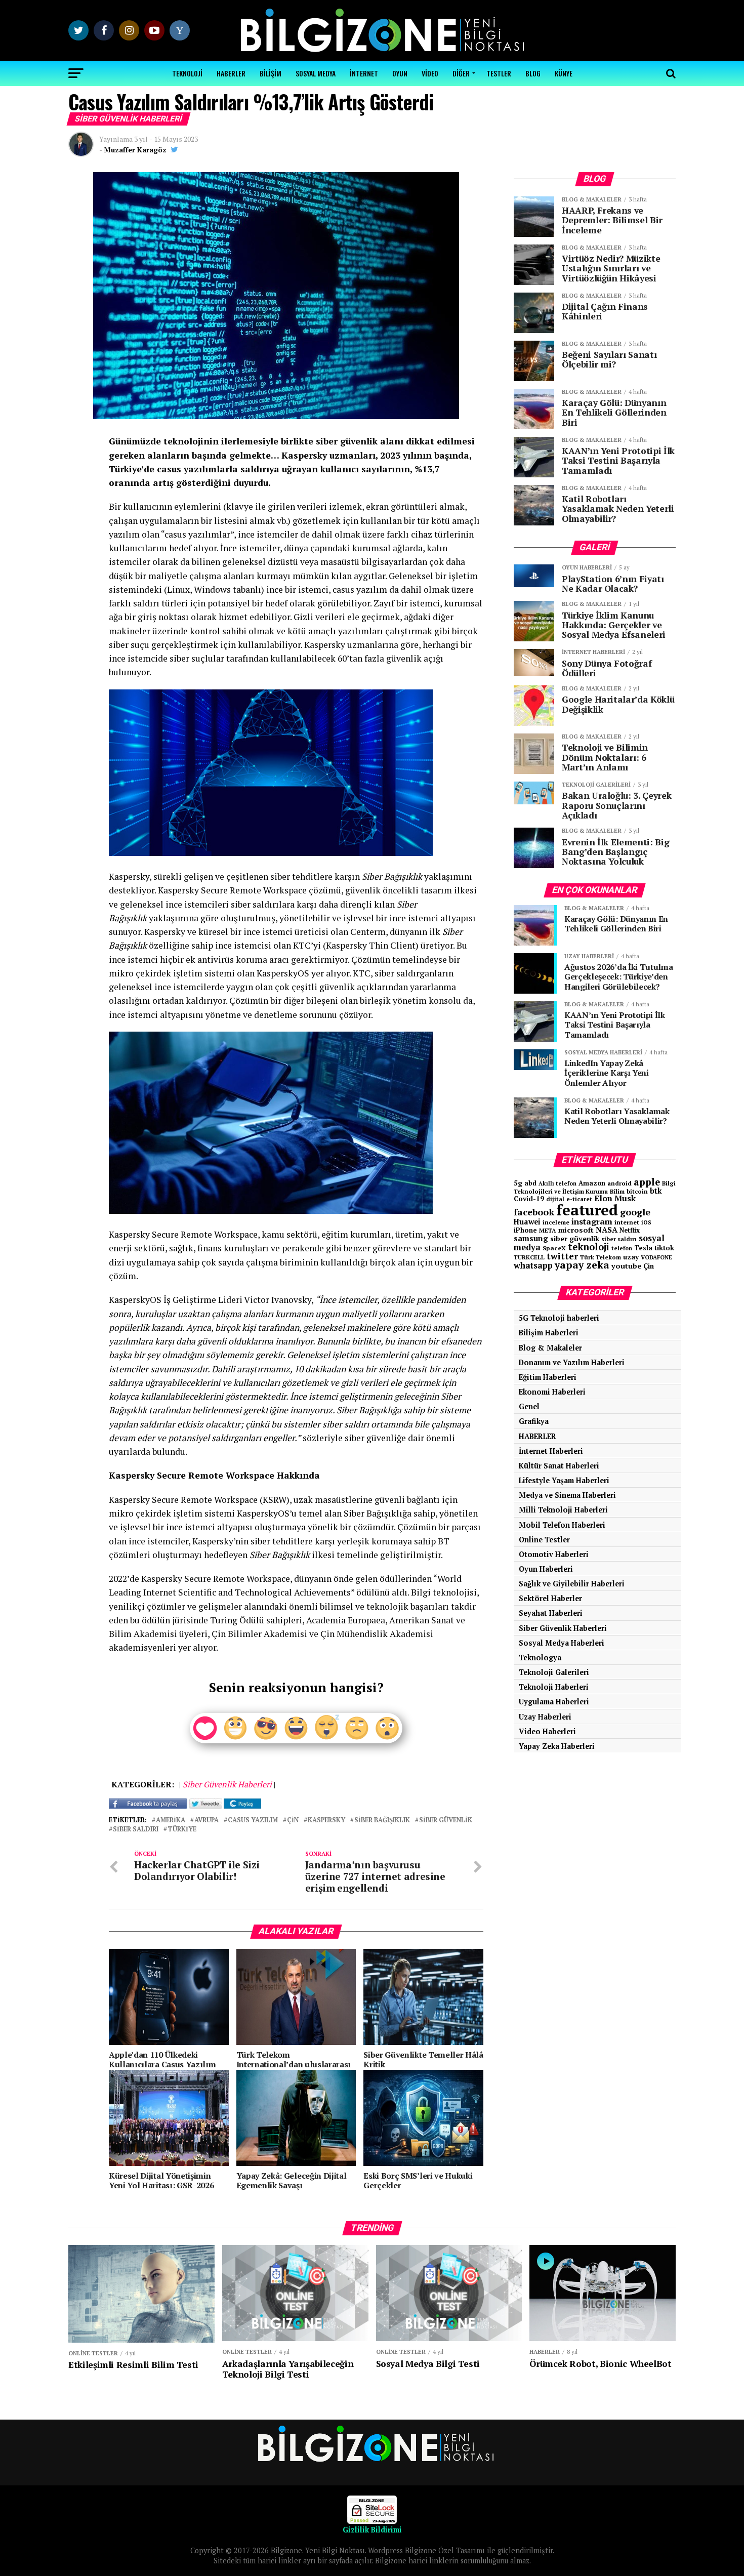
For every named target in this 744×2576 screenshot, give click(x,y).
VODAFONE (656, 1257)
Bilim (617, 1191)
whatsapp (533, 1265)
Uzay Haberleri (545, 1717)
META (548, 1230)
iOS (646, 1222)
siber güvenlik (446, 1821)
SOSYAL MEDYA (316, 73)
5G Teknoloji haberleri (559, 1318)
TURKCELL (529, 1257)
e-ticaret (579, 1199)
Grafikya (534, 1421)
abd (530, 1183)
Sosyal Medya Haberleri (562, 1643)
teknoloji (589, 1247)
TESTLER (499, 73)
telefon (622, 1248)
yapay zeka (582, 1265)
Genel (529, 1406)
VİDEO (430, 73)
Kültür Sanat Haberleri (559, 1466)
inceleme (556, 1222)
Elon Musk (615, 1198)
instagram (592, 1221)
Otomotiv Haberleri (554, 1554)
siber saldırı (136, 1830)
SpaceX (554, 1248)
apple (647, 1182)
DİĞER (461, 73)
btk (656, 1191)
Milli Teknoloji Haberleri (563, 1510)
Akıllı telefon (557, 1183)
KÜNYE (564, 73)
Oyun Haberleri (546, 1569)
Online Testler (544, 1540)
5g (518, 1183)
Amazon (592, 1183)
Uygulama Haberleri (554, 1702)
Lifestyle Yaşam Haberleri (564, 1480)
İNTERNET (364, 73)
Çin (293, 1821)
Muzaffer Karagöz (135, 150)
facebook (534, 1212)
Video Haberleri (547, 1731)
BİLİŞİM (271, 73)
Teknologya (540, 1658)
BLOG (533, 73)
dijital (555, 1199)
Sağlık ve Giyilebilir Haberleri (572, 1584)
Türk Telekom (601, 1257)
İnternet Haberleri (551, 1451)
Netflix (630, 1230)
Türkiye (182, 1830)
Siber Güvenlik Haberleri (563, 1628)
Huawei (527, 1222)
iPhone (525, 1230)
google (635, 1212)
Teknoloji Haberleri (554, 1687)
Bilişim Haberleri (549, 1333)
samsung (531, 1238)
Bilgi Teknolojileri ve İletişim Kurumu (595, 1187)
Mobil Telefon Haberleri (562, 1525)
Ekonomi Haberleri (552, 1392)
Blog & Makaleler (550, 1348)
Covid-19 (529, 1199)
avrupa (206, 1821)
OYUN (400, 73)
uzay (631, 1257)
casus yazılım (253, 1821)
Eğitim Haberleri (548, 1377)
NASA (607, 1230)
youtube (626, 1266)
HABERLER (231, 73)
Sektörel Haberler (550, 1598)
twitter (562, 1256)
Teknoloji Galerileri (554, 1672)
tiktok (664, 1248)
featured (587, 1210)
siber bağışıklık (382, 1821)
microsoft (576, 1230)
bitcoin (637, 1191)
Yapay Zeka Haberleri (557, 1746)
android (619, 1183)
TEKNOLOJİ (187, 73)
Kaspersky (326, 1821)
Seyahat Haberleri (551, 1613)
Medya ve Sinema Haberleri (567, 1495)
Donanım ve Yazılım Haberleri (572, 1362)
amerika (171, 1821)
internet (627, 1222)
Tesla (643, 1248)
